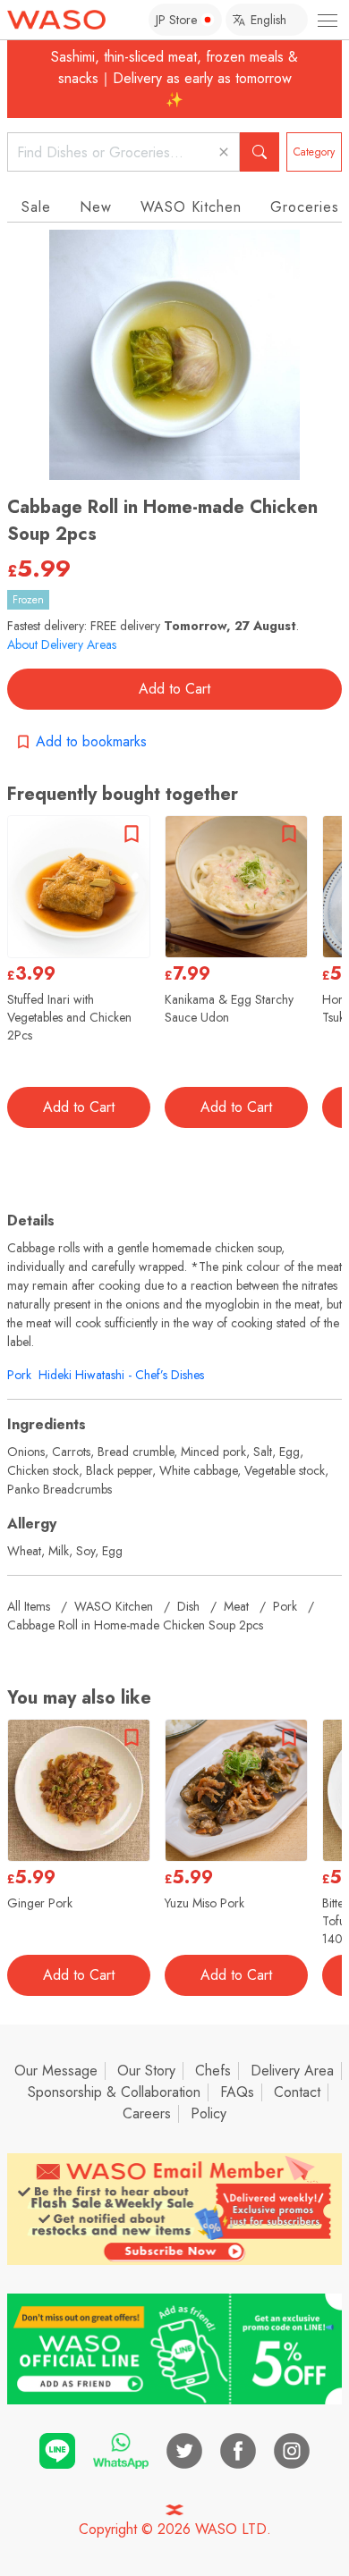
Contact (297, 2092)
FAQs (237, 2092)
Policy (209, 2113)
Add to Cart (174, 689)
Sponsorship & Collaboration (114, 2092)
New (96, 207)
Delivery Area (292, 2071)
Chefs (213, 2071)
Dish (188, 1606)
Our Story (146, 2071)
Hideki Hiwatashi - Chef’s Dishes (121, 1375)
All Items (29, 1606)
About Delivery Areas (62, 644)
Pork (19, 1375)
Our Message (56, 2071)
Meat (236, 1606)
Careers (147, 2113)
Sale (36, 207)
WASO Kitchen (191, 207)
